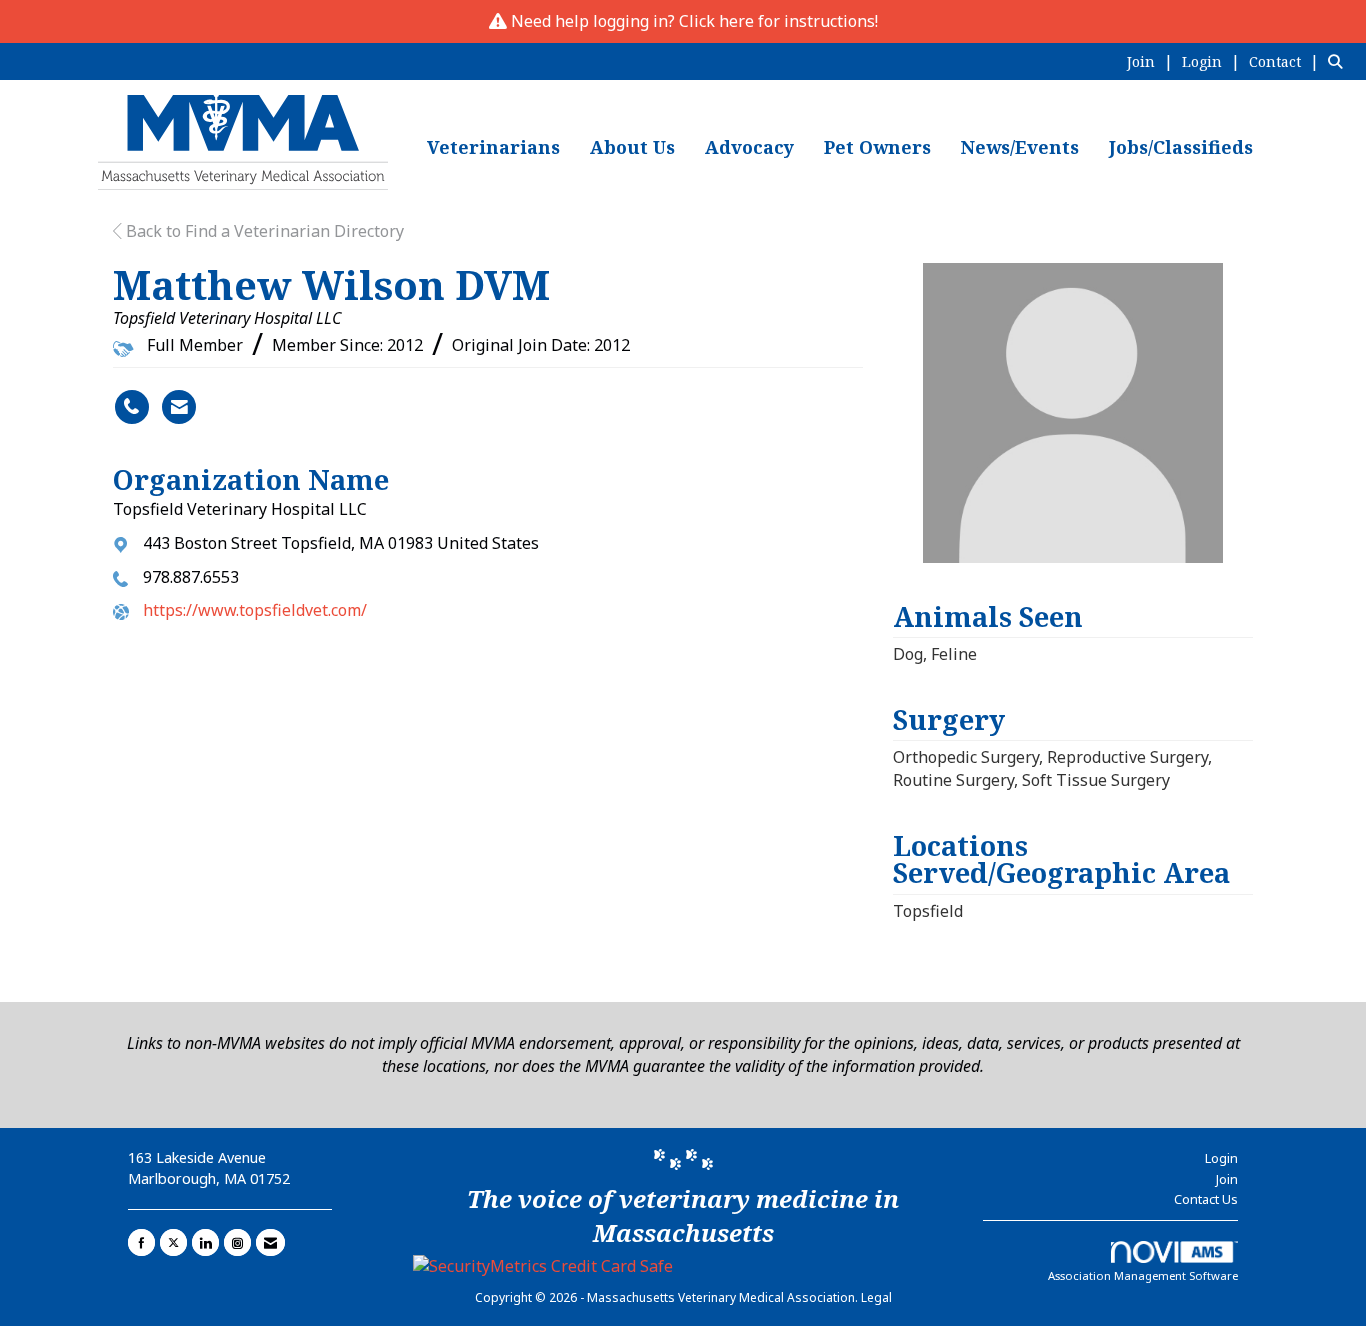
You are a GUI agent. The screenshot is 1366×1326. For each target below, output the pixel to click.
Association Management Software (1143, 1275)
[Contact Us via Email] (270, 1242)
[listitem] (1152, 61)
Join (1227, 1179)
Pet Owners (877, 147)
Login (1221, 1158)
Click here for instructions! (778, 21)
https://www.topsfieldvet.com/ (255, 610)
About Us (632, 147)
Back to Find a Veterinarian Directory (263, 231)
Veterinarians (493, 147)
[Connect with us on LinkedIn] (205, 1242)
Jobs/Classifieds (1181, 147)
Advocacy (749, 147)
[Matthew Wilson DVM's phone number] (132, 407)
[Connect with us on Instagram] (237, 1242)
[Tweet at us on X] (173, 1242)
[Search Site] (1339, 61)
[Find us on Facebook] (141, 1242)
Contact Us (1206, 1199)
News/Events (1020, 147)
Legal (876, 1297)
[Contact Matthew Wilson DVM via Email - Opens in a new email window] (179, 407)
